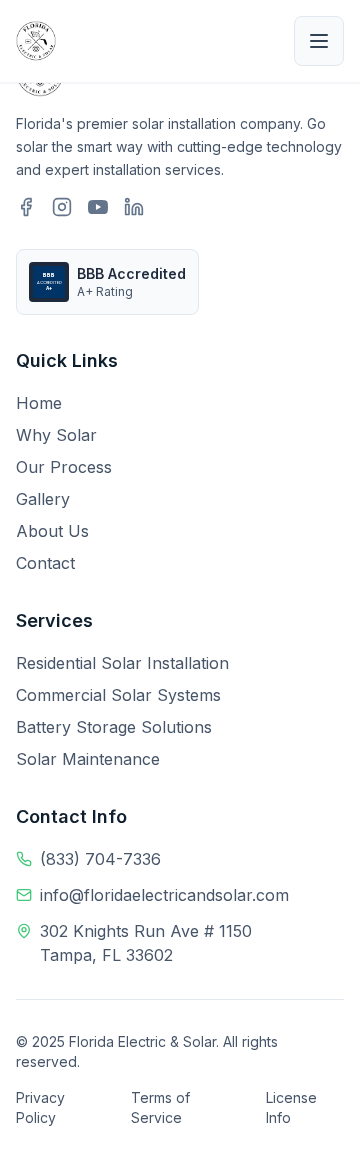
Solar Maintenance (88, 759)
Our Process (64, 467)
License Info (291, 1107)
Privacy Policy (40, 1107)
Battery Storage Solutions (114, 727)
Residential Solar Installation (122, 663)
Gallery (43, 499)
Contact (45, 563)
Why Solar (56, 435)
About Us (52, 531)
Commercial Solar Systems (118, 695)
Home (39, 403)
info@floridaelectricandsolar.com (164, 895)
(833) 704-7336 (100, 859)
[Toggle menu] (319, 41)
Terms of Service (160, 1107)
